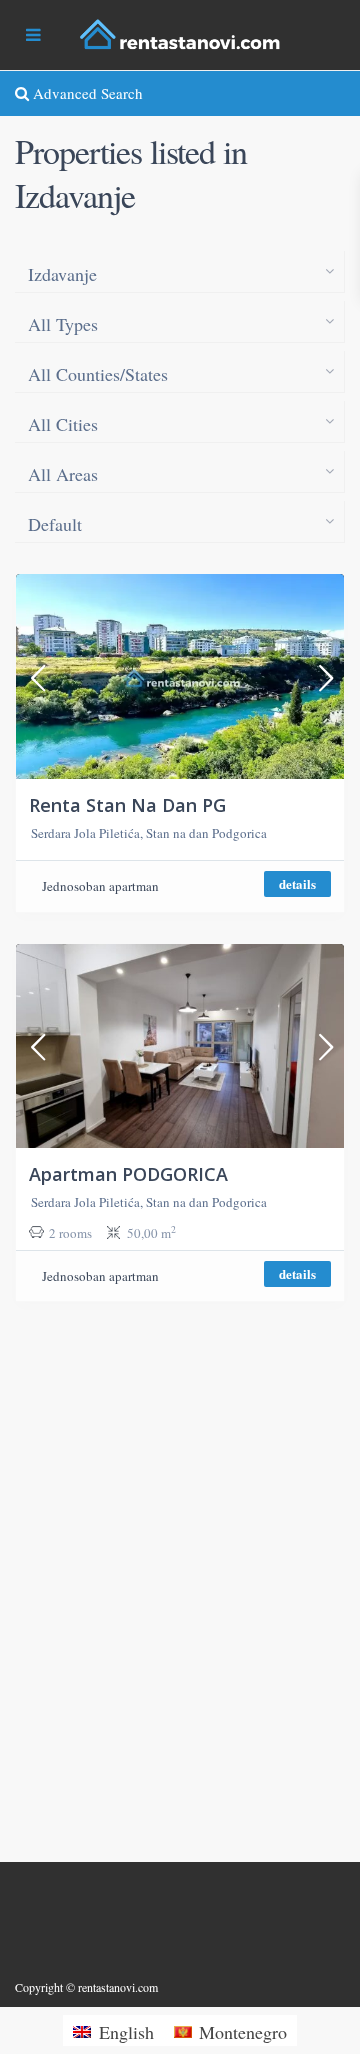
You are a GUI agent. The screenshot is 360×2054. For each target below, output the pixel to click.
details (297, 883)
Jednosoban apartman (100, 886)
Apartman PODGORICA (128, 1174)
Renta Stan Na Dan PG (127, 805)
